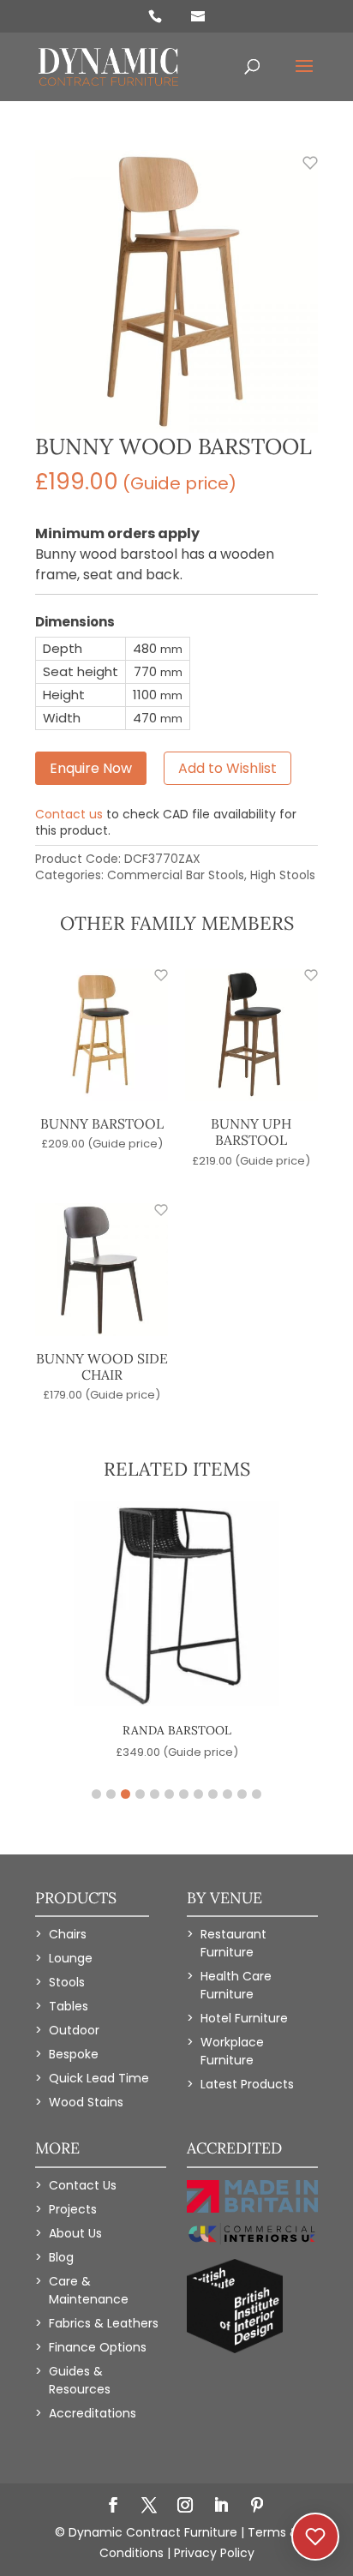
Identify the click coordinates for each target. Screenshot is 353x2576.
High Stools (283, 875)
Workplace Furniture (232, 2051)
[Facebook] (113, 2507)
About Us (75, 2233)
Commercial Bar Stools (176, 875)
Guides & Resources (80, 2380)
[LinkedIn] (221, 2507)
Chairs (68, 1934)
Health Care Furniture (236, 1985)
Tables (69, 2006)
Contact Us (83, 2185)
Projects (73, 2209)
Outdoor (74, 2030)
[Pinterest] (257, 2507)
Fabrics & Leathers (104, 2323)
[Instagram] (185, 2507)
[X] (149, 2507)
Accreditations (93, 2413)
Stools (67, 1982)
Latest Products (247, 2084)
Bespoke (74, 2054)
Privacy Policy (214, 2553)
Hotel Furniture (244, 2018)
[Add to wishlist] (301, 172)
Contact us (69, 814)
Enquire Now (91, 768)
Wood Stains (86, 2102)
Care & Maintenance (89, 2290)
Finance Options (98, 2347)
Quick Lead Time (99, 2078)
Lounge (71, 1958)
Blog (61, 2257)
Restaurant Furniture (233, 1943)
